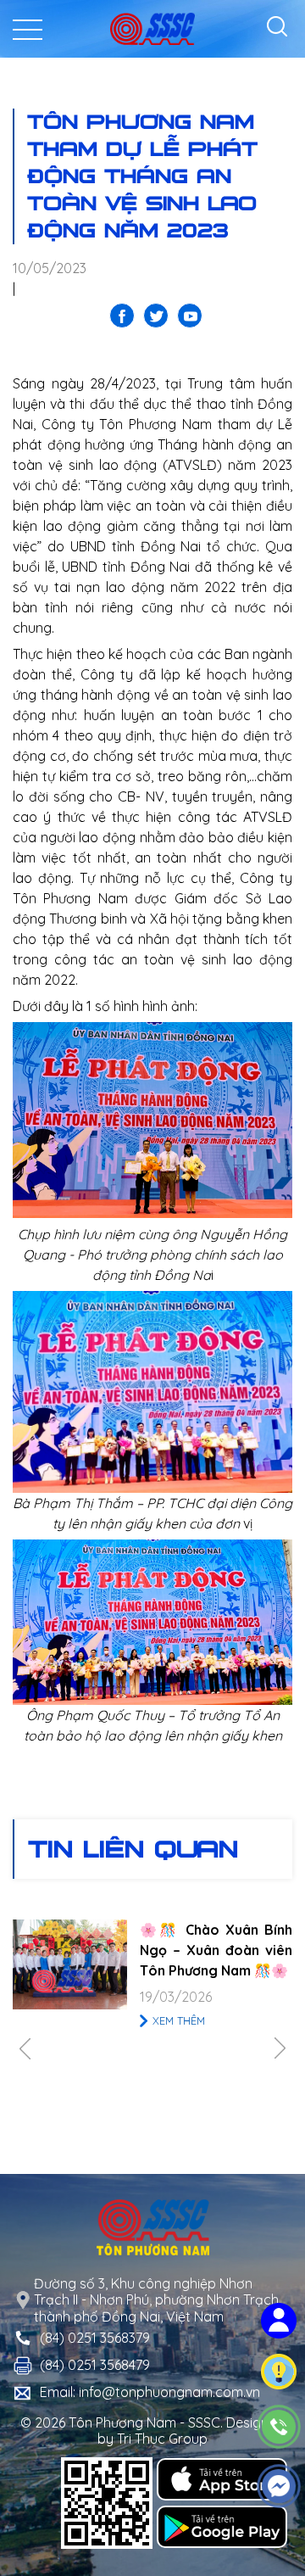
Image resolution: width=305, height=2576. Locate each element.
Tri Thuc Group (162, 2439)
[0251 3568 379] (279, 2427)
